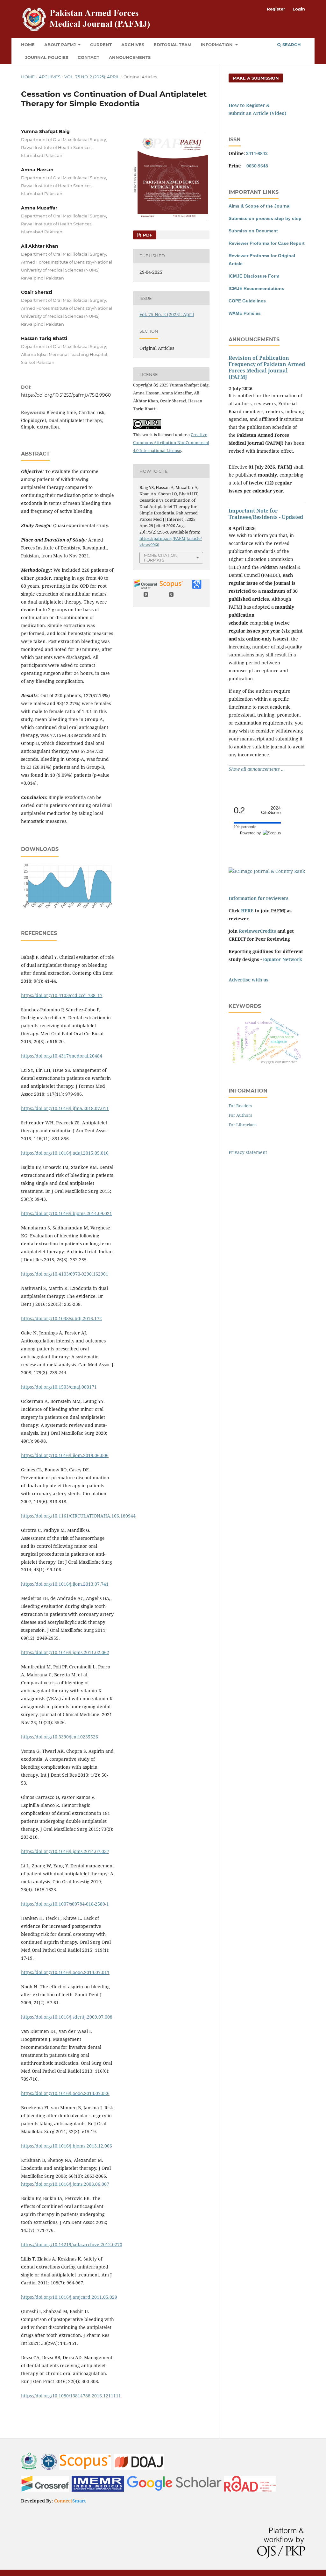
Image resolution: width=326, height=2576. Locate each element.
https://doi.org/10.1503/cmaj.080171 (59, 1387)
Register (276, 9)
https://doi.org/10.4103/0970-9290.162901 (65, 1274)
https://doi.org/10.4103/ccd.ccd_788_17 (62, 995)
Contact (89, 57)
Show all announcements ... (257, 769)
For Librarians (243, 1125)
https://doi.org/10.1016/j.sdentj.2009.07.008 (67, 2017)
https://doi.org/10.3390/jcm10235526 (60, 1737)
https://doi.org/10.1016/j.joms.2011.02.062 (65, 1652)
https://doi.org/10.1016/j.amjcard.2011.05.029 (69, 2297)
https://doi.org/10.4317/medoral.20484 (62, 1056)
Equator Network (283, 959)
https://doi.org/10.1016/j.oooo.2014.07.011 (65, 1972)
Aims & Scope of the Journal (260, 206)
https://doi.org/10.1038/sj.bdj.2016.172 (61, 1318)
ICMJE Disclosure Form (254, 276)
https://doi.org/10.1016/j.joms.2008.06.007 (65, 2184)
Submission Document (253, 231)
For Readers (240, 1106)
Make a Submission (256, 78)
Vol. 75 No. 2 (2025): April (92, 77)
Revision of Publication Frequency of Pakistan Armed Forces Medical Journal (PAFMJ (267, 367)
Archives (133, 45)
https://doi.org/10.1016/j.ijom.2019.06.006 (65, 1455)
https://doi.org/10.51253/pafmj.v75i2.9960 (66, 395)
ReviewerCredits (257, 931)
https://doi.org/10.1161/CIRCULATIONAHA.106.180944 (78, 1516)
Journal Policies (47, 57)
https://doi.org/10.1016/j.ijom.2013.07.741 (65, 1584)
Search (291, 45)
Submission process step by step (265, 218)
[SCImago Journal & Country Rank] (267, 871)
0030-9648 (257, 166)
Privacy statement (248, 1152)
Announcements (130, 57)
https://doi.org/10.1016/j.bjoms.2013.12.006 (67, 2146)
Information (217, 45)
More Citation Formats (161, 558)
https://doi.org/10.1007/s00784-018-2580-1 (65, 1904)
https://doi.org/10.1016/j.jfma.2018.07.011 (65, 1108)
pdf (147, 235)
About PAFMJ (61, 45)
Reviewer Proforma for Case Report (267, 243)
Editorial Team (173, 45)
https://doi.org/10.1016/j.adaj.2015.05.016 (65, 1153)
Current (101, 45)
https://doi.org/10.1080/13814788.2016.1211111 (71, 2396)
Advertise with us (248, 980)
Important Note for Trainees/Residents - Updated (266, 514)
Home (28, 45)
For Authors (240, 1115)
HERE (247, 911)
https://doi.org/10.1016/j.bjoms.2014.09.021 (67, 1213)
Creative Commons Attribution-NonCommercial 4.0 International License (171, 442)
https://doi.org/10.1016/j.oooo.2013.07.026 (65, 2093)
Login (299, 9)
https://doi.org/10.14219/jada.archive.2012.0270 (72, 2244)
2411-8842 (257, 153)
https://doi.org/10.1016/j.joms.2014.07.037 (65, 1851)
